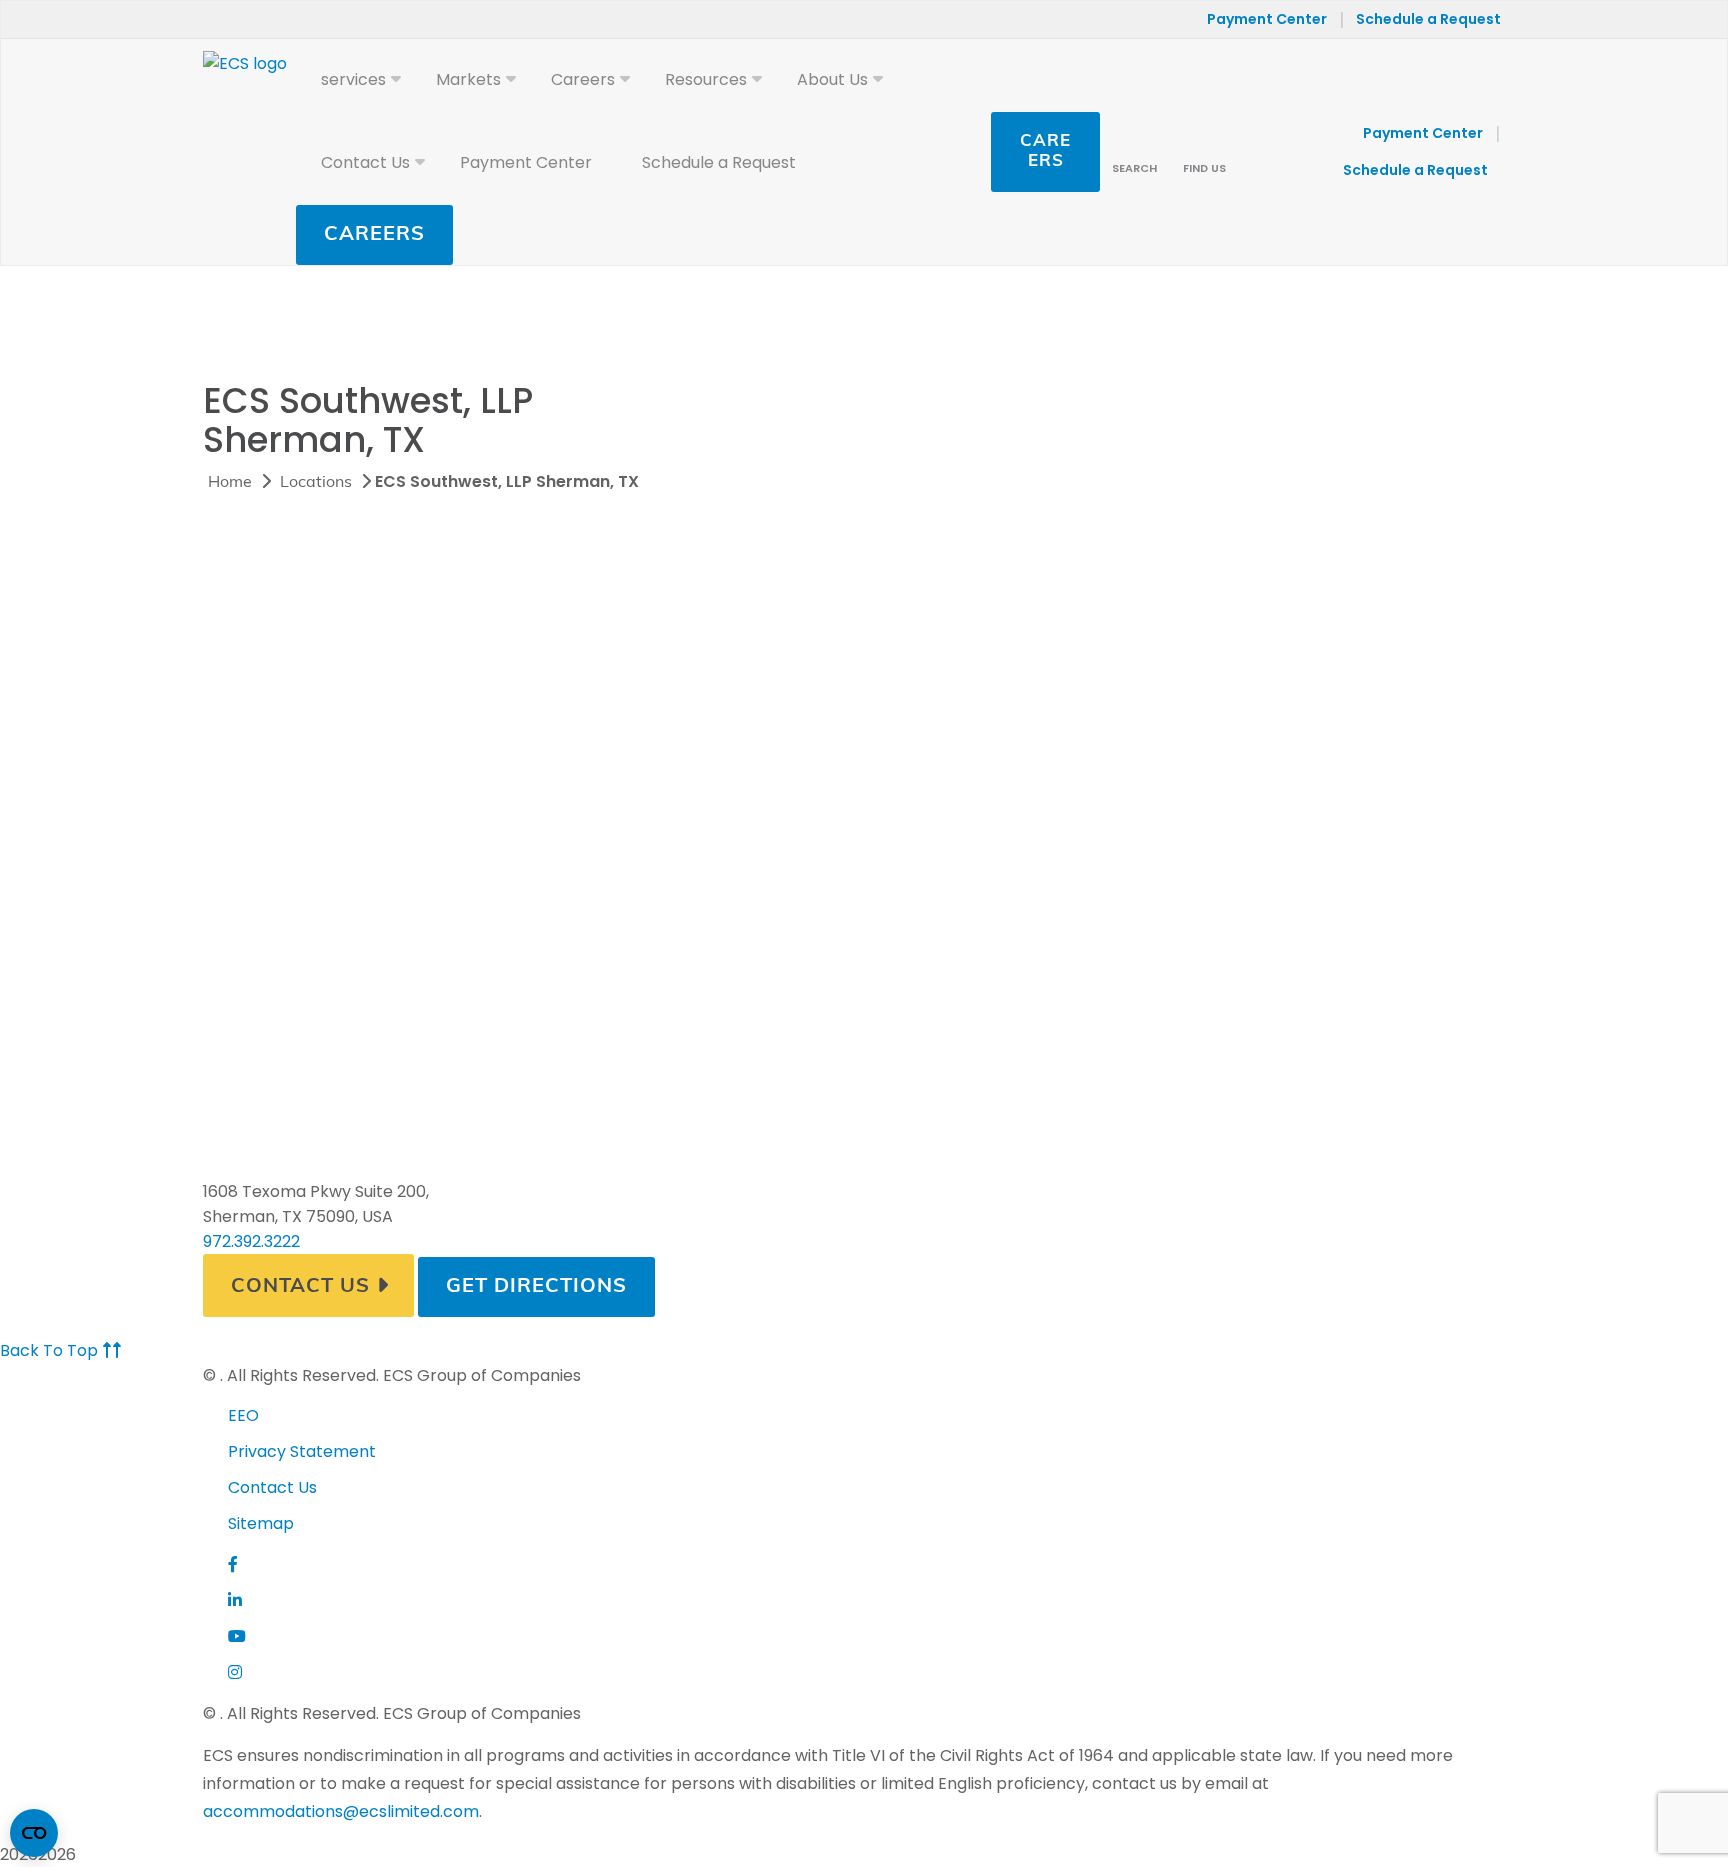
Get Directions (536, 1287)
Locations (316, 483)
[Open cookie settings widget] (34, 1833)
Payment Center (1267, 19)
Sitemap (261, 1523)
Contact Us (300, 1287)
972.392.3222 (251, 1241)
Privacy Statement (302, 1451)
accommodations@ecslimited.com (341, 1811)
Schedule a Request (1428, 19)
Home (230, 483)
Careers (374, 235)
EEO (243, 1415)
